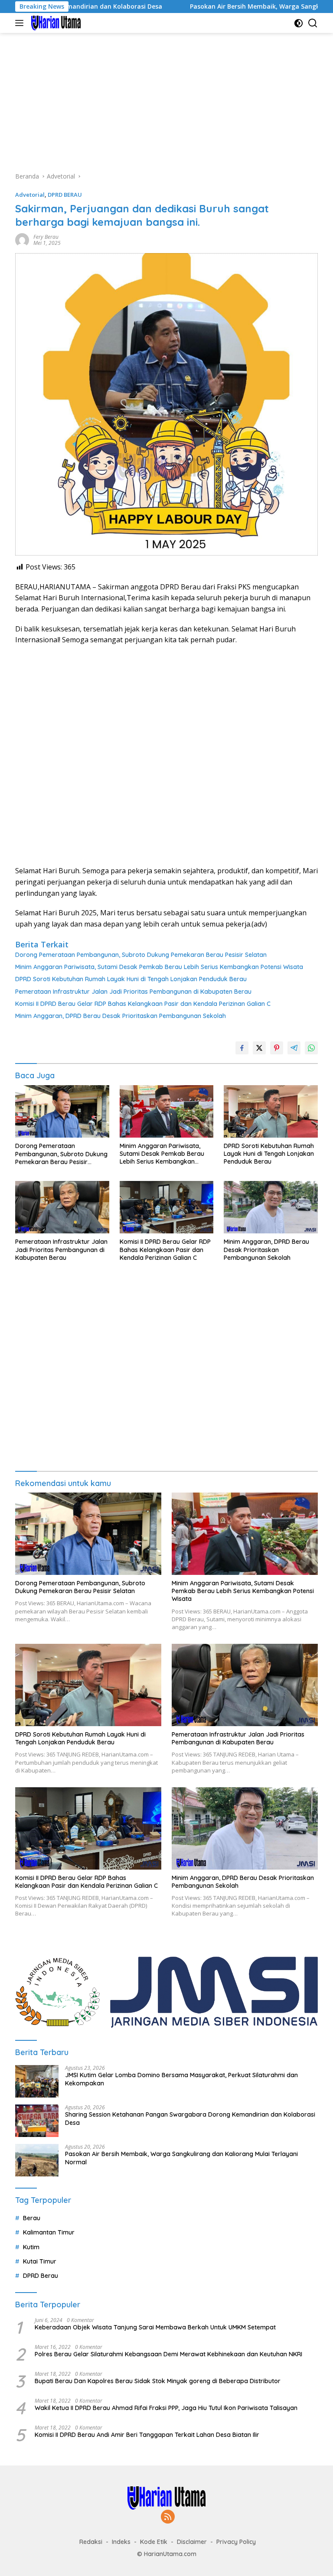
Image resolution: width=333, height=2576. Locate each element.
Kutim (31, 2247)
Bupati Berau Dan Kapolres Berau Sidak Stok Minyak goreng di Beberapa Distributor (158, 2381)
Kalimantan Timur (49, 2232)
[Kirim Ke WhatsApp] (311, 1048)
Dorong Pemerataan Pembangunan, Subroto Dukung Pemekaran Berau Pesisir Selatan (141, 955)
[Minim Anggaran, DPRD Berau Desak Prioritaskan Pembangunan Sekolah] (271, 1207)
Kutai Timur (40, 2261)
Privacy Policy (236, 2542)
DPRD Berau (41, 2276)
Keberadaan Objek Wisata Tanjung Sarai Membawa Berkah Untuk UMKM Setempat (155, 2327)
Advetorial (30, 195)
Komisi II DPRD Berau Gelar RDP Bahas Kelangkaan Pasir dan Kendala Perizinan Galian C (143, 1004)
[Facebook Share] (242, 1048)
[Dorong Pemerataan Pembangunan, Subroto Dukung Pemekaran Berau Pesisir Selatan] (62, 1112)
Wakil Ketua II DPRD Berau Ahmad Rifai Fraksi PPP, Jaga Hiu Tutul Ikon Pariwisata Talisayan (166, 2408)
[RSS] (168, 2517)
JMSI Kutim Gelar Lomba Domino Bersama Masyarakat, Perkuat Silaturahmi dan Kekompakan (181, 2079)
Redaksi (91, 2542)
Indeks (121, 2542)
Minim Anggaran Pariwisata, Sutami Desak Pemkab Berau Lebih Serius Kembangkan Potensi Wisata (159, 967)
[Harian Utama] (55, 23)
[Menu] (21, 23)
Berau (32, 2218)
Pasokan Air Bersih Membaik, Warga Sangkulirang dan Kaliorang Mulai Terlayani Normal (181, 2158)
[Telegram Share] (294, 1048)
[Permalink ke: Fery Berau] (22, 239)
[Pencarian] (313, 23)
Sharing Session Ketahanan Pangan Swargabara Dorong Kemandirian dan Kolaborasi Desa (190, 2118)
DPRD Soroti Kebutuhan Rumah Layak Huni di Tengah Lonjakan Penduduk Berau (131, 979)
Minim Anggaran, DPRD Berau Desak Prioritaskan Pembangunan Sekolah (121, 1016)
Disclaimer (192, 2542)
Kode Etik (154, 2542)
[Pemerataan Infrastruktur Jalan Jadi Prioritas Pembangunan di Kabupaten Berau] (62, 1207)
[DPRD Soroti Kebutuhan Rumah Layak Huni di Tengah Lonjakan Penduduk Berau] (271, 1111)
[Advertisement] (166, 98)
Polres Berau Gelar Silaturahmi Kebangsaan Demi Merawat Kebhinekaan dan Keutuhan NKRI (168, 2354)
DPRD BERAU (65, 195)
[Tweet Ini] (259, 1048)
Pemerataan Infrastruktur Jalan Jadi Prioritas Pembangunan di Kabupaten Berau (133, 992)
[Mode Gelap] (299, 23)
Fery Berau (46, 237)
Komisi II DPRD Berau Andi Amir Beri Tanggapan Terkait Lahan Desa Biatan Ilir (147, 2435)
